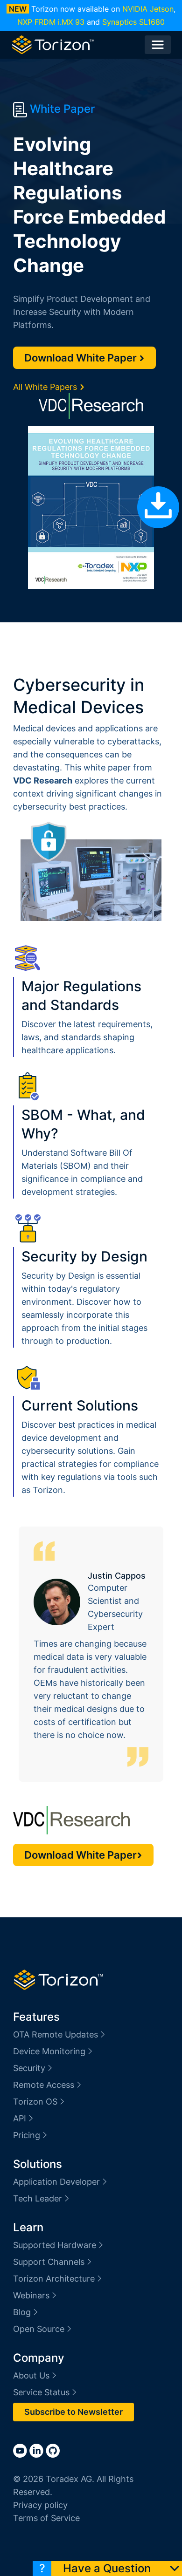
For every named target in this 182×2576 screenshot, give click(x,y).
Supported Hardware (55, 2245)
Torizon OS (35, 2102)
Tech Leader (38, 2198)
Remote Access (44, 2085)
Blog (22, 2312)
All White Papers (46, 387)
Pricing (27, 2135)
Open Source (39, 2329)
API (20, 2118)
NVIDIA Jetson (148, 9)
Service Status (41, 2392)
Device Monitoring (49, 2051)
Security (29, 2068)
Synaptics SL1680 (133, 22)
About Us (31, 2375)
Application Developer (56, 2182)
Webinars (31, 2295)
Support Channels (49, 2262)
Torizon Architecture (54, 2279)
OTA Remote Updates (56, 2034)
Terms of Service (46, 2518)
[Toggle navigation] (158, 45)
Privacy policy (40, 2505)
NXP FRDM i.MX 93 (51, 22)
